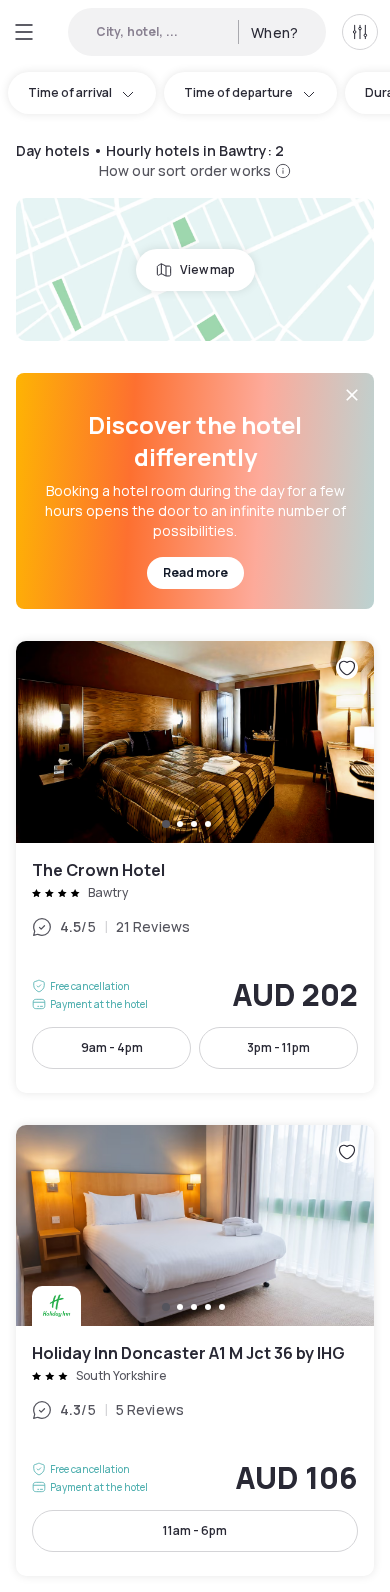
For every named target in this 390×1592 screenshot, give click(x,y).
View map (207, 269)
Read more (195, 572)
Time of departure (238, 92)
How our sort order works (185, 170)
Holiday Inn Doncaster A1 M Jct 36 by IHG (195, 1350)
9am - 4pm (112, 1047)
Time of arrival (70, 92)
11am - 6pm (195, 1530)
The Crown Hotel (195, 866)
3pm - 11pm (278, 1047)
